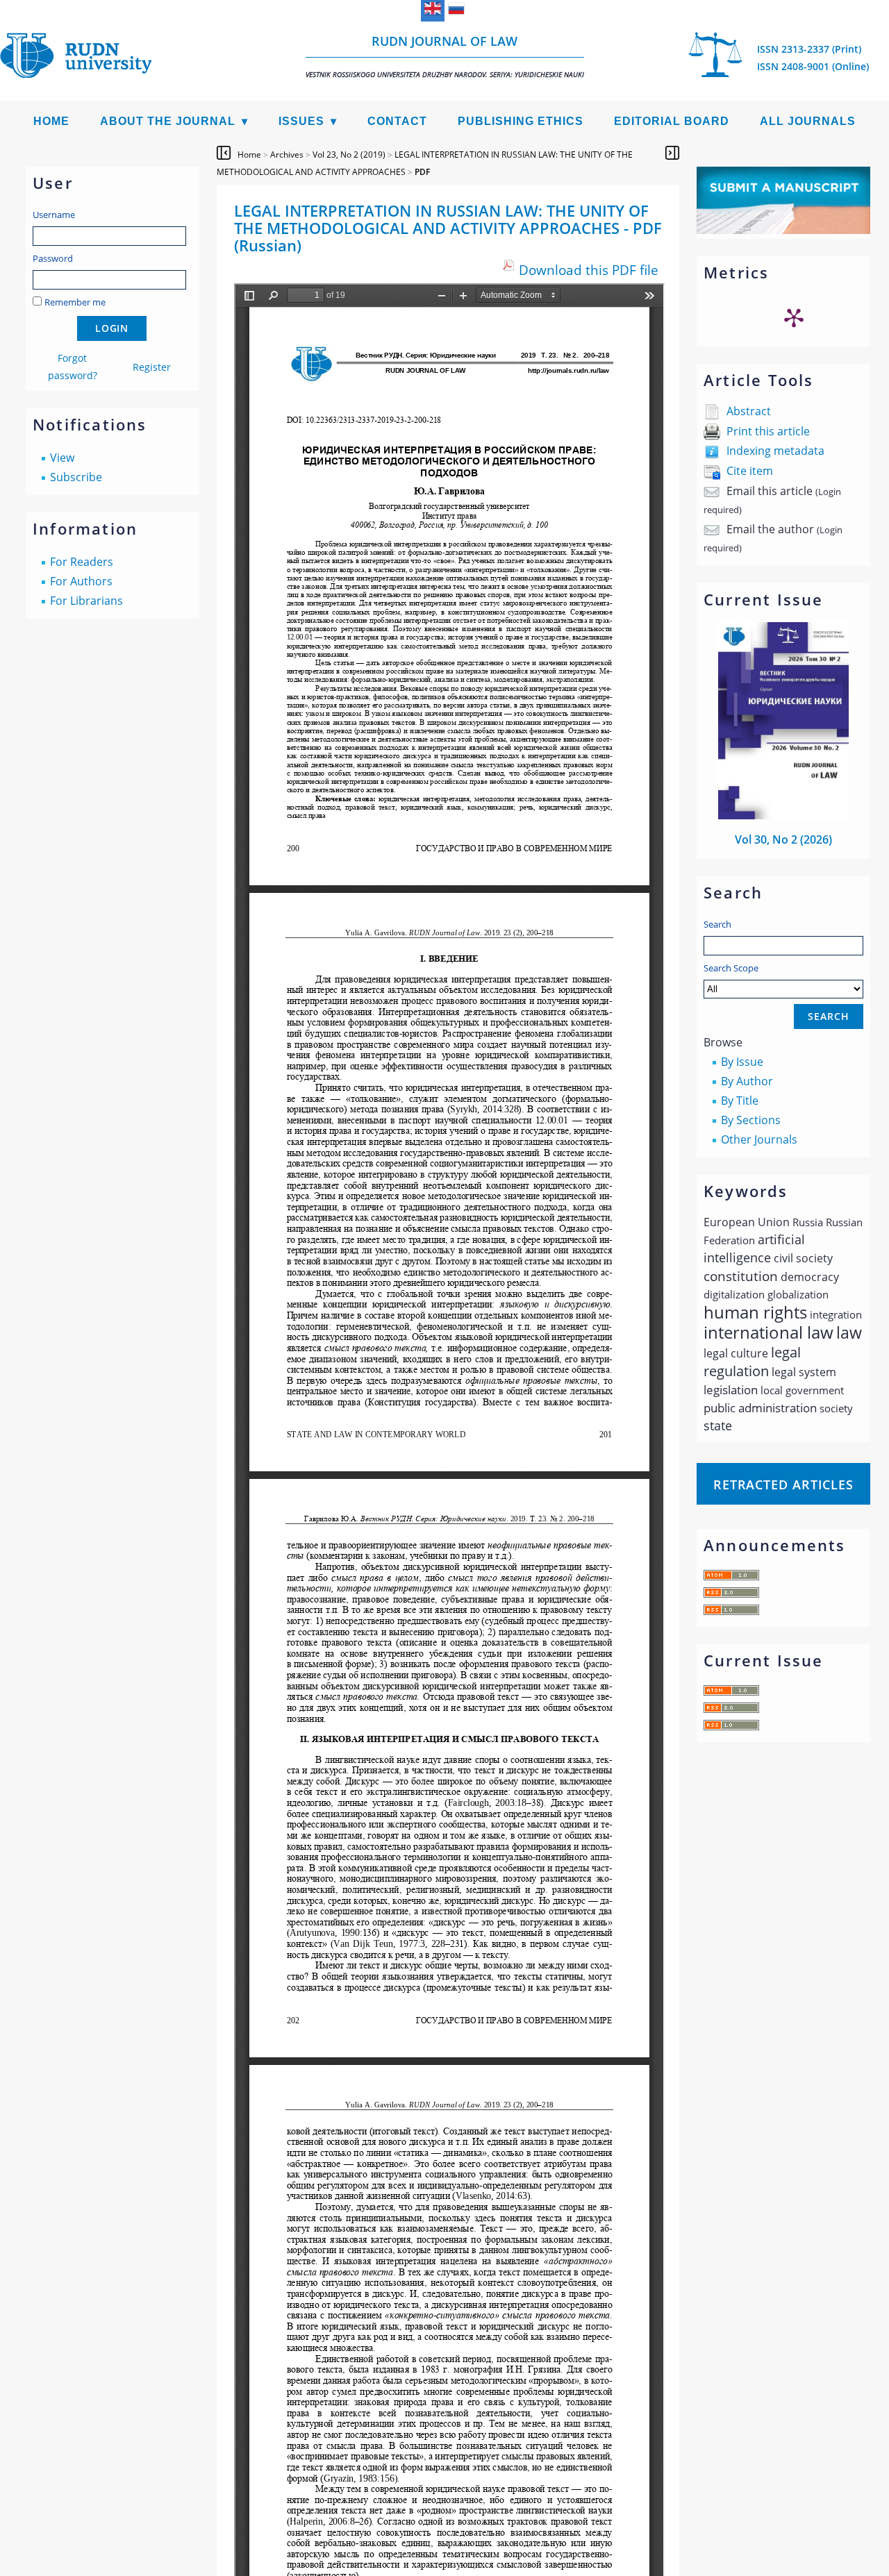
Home (51, 121)
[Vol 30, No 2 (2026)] (783, 815)
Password (53, 258)
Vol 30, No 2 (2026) (783, 839)
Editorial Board (672, 121)
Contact (397, 121)
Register (152, 367)
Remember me (75, 302)
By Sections (751, 1120)
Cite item (750, 471)
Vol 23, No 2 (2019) (349, 154)
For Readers (82, 562)
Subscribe (76, 477)
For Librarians (86, 601)
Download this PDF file (589, 270)
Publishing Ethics (521, 121)
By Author (747, 1081)
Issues (301, 121)
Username (54, 215)
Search (717, 924)
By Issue (742, 1062)
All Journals (808, 121)
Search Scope (731, 968)
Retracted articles (783, 1484)
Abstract (749, 411)
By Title (740, 1101)
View (62, 458)
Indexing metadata (775, 451)
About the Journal (168, 121)
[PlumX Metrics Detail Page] (794, 317)
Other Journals (759, 1139)
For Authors (81, 581)
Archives (287, 154)
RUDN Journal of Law (445, 56)
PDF (422, 172)
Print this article (768, 431)
